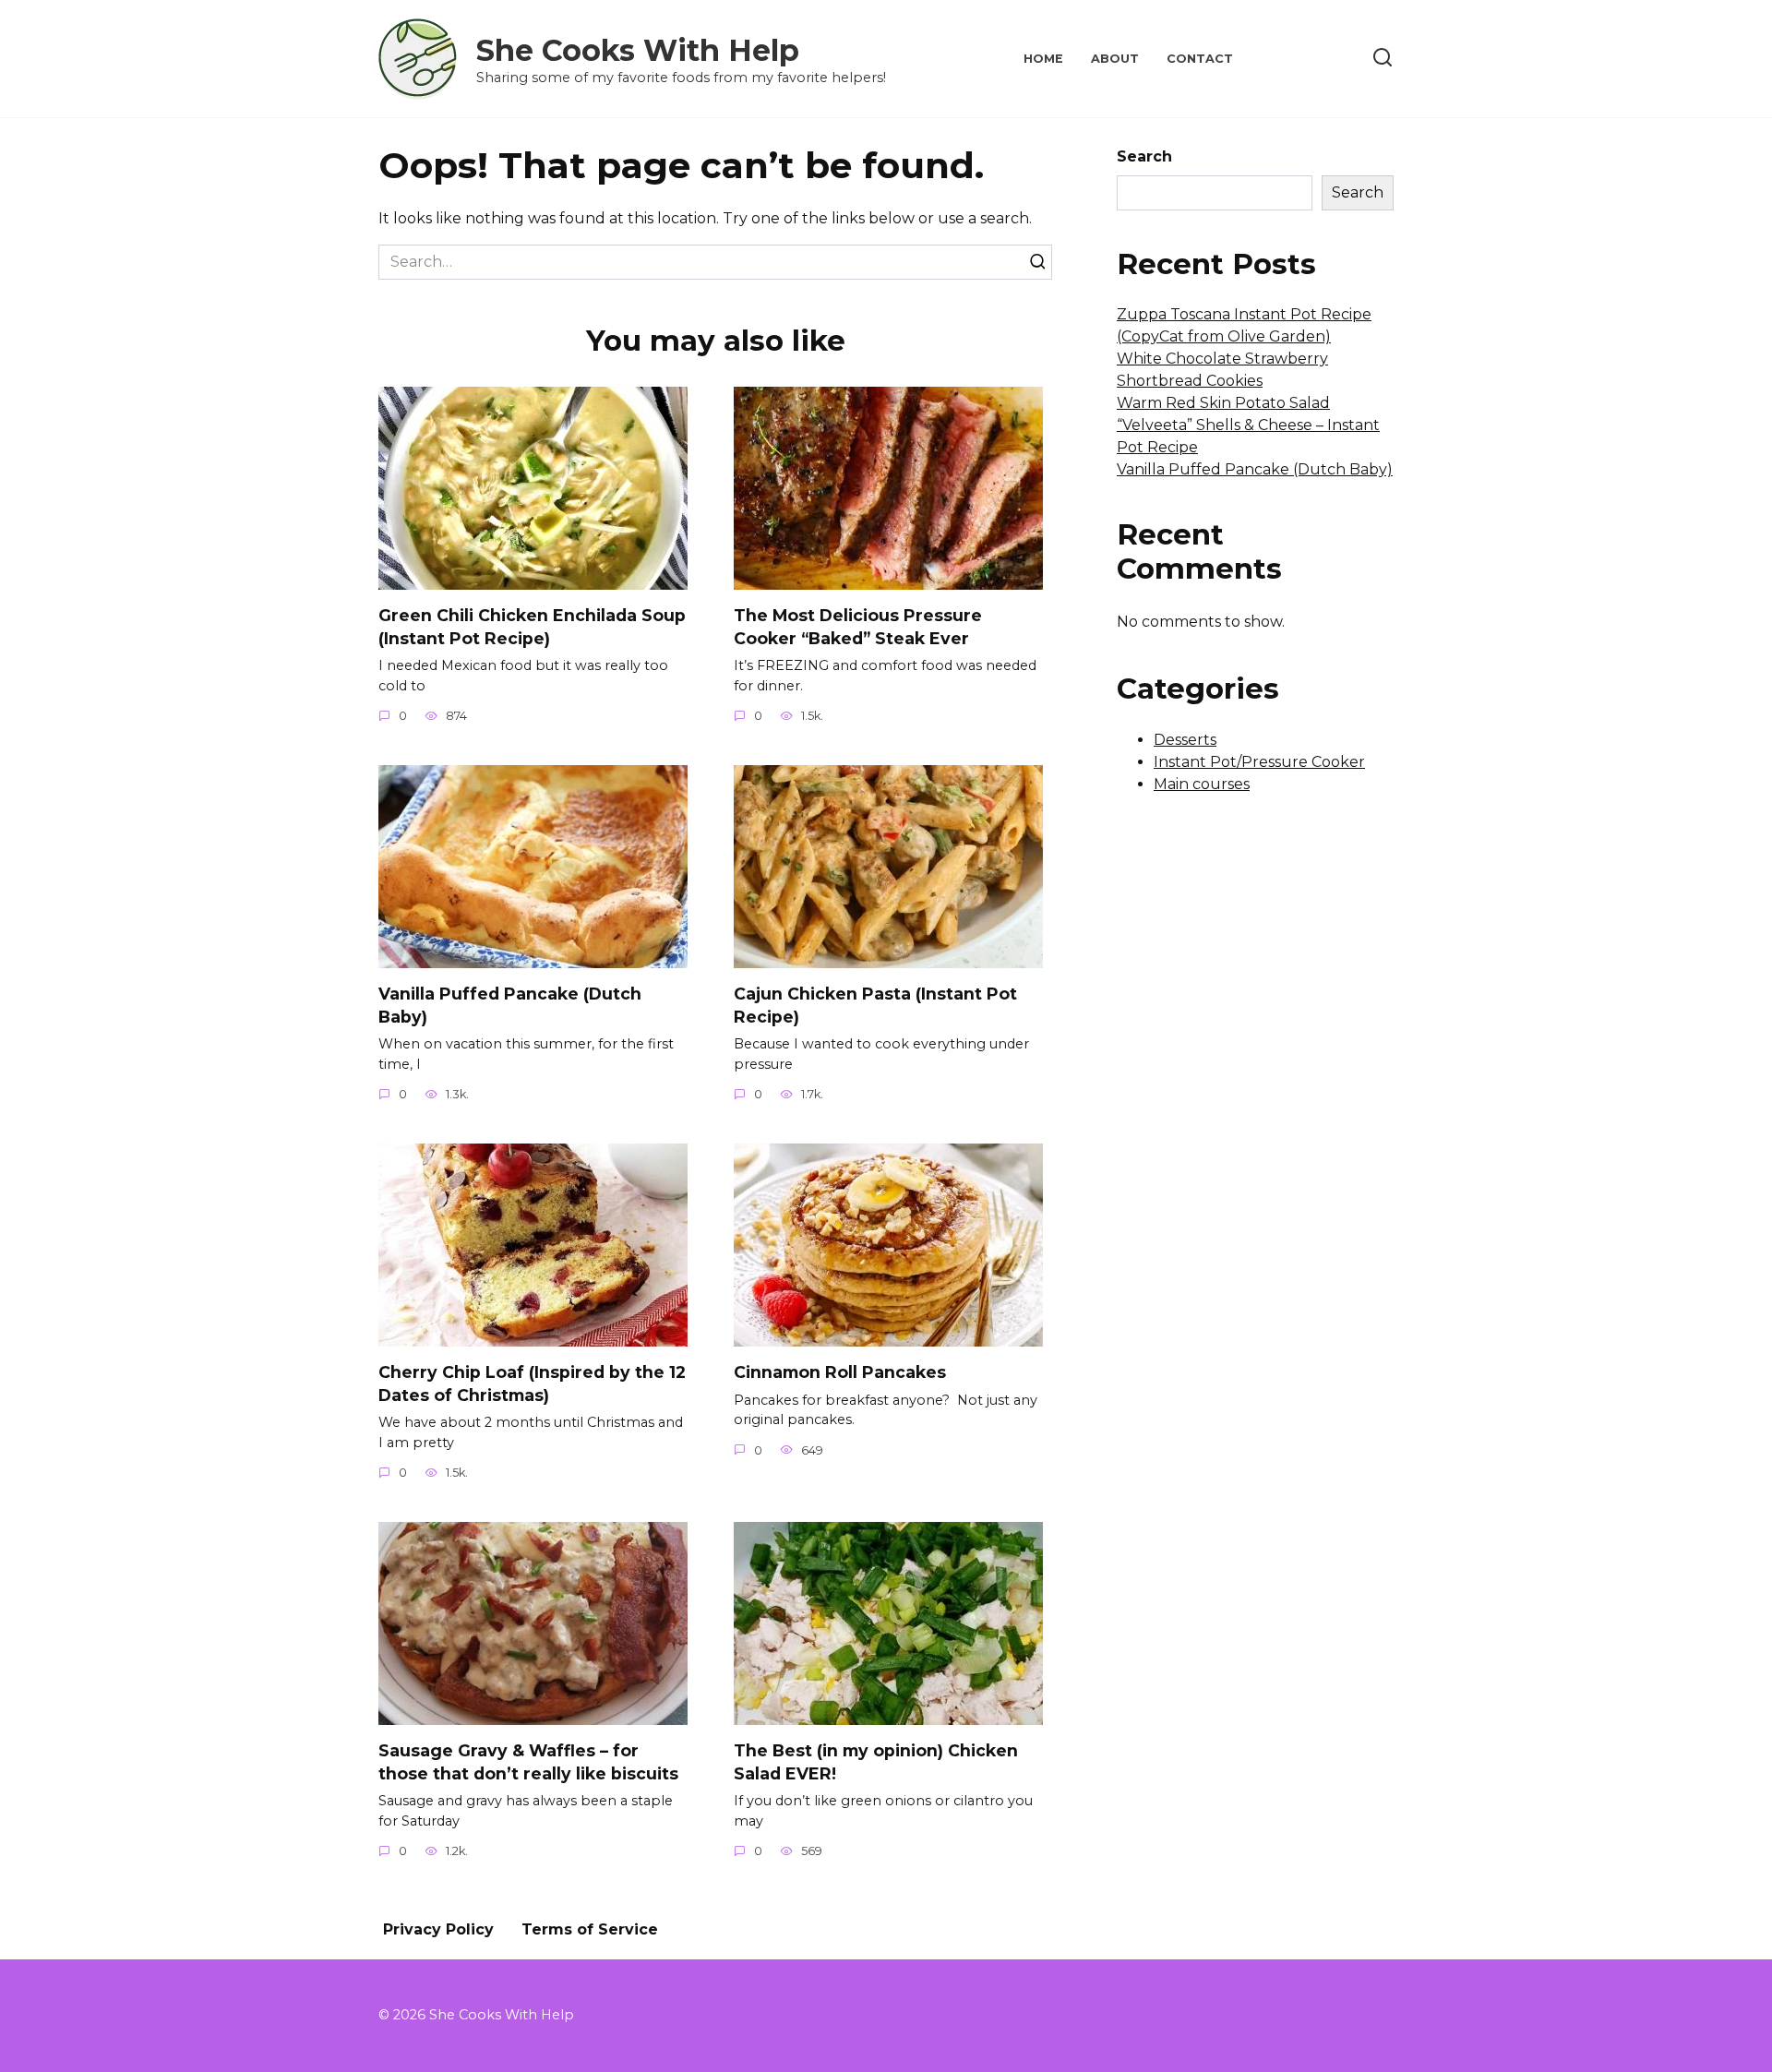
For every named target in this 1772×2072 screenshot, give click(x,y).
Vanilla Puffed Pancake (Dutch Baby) (510, 1005)
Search (1144, 156)
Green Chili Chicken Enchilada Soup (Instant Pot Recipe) (532, 627)
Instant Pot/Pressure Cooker (1259, 762)
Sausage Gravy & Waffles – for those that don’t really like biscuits (528, 1762)
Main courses (1202, 784)
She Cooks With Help (638, 50)
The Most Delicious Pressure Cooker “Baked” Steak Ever (858, 627)
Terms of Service (590, 1929)
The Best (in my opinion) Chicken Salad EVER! (876, 1762)
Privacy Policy (438, 1929)
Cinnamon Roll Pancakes (840, 1372)
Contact (1200, 59)
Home (1043, 59)
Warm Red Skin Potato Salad (1223, 403)
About (1115, 59)
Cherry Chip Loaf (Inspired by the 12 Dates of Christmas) (532, 1383)
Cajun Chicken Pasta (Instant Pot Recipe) (875, 1005)
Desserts (1185, 740)
